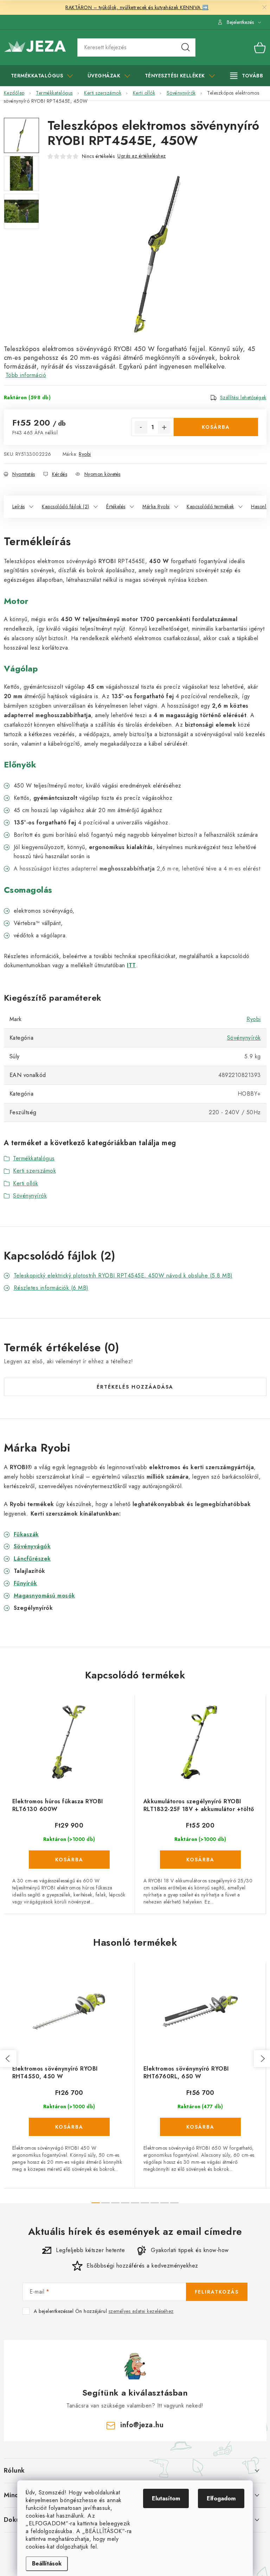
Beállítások (47, 2564)
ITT (131, 965)
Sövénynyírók (244, 1038)
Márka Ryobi (156, 506)
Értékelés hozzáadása (135, 1387)
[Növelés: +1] (164, 427)
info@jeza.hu (142, 2425)
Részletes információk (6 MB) (51, 1288)
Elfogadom (221, 2498)
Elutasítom (166, 2498)
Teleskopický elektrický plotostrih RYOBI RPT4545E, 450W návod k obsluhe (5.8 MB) (123, 1276)
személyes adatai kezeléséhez (141, 2311)
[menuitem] (42, 76)
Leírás (19, 506)
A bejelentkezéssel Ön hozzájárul (104, 2311)
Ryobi (85, 454)
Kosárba (216, 427)
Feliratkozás (217, 2292)
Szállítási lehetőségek (243, 397)
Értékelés (116, 506)
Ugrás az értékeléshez (142, 156)
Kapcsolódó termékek (210, 506)
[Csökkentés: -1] (141, 427)
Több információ (26, 375)
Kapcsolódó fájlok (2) (66, 506)
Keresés (186, 47)
